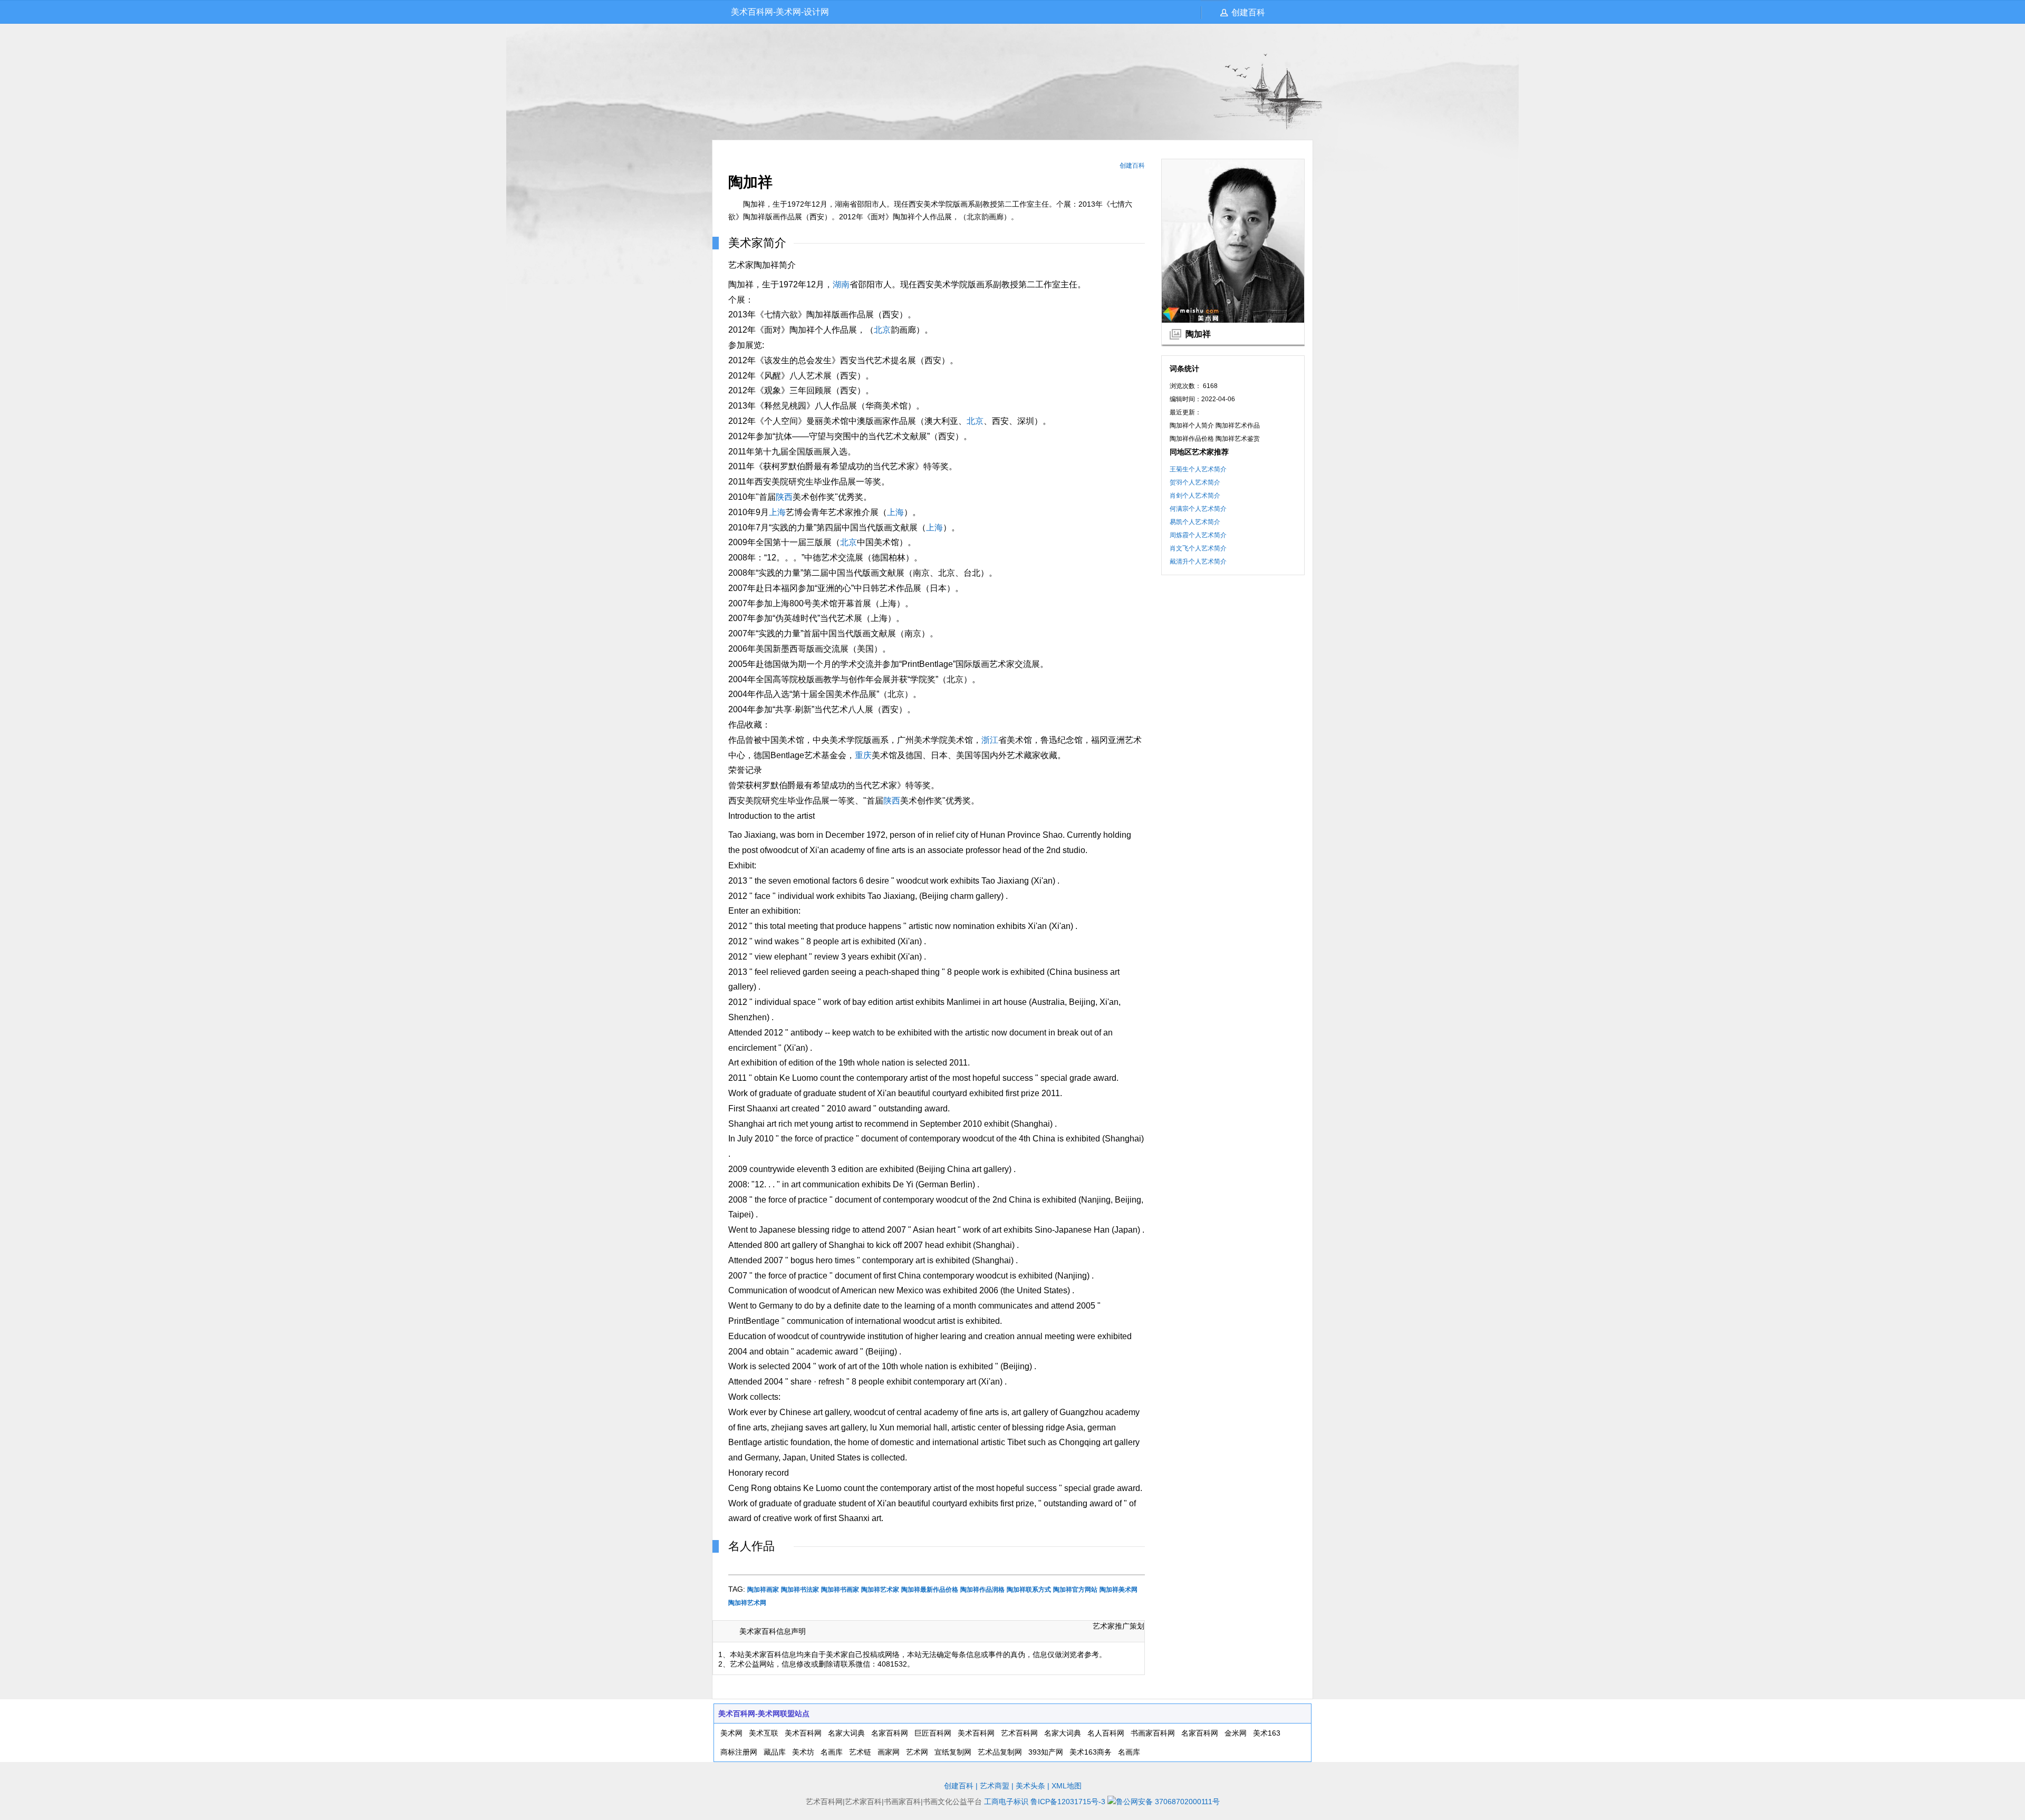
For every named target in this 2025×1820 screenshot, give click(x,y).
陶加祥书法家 (800, 1590)
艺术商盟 (995, 1786)
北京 (882, 330)
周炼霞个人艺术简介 (1198, 535)
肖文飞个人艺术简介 (1198, 548)
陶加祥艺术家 (880, 1590)
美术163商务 (1091, 1752)
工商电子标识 (1006, 1802)
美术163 (1267, 1733)
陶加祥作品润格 (982, 1590)
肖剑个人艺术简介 (1195, 496)
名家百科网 (890, 1733)
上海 (777, 512)
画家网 (889, 1752)
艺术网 (917, 1752)
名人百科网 (1106, 1733)
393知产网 (1046, 1752)
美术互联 (764, 1733)
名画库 (832, 1752)
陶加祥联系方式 (1029, 1590)
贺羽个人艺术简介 (1195, 482)
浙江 (990, 740)
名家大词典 (846, 1733)
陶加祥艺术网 (747, 1603)
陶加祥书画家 (840, 1590)
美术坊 (803, 1752)
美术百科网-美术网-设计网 (780, 12)
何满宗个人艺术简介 (1198, 509)
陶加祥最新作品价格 (930, 1590)
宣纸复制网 (953, 1752)
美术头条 (1030, 1786)
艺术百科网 (1019, 1733)
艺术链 (860, 1752)
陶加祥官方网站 (1075, 1590)
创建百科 (1248, 12)
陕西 (784, 497)
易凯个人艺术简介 (1195, 522)
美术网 (731, 1733)
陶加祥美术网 (1118, 1590)
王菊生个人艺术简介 (1198, 469)
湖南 (841, 284)
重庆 (863, 755)
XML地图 (1067, 1786)
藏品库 (775, 1752)
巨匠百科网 (933, 1733)
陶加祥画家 (763, 1590)
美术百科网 (803, 1733)
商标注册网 (739, 1752)
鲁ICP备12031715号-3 (1068, 1802)
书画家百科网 (1153, 1733)
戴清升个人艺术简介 (1198, 562)
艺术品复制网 (1000, 1752)
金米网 (1236, 1733)
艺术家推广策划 (1118, 1626)
